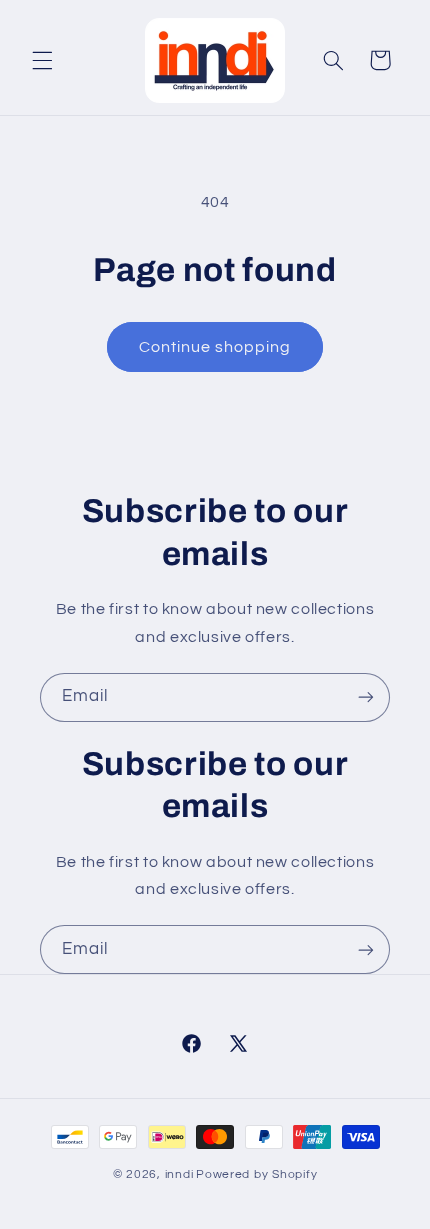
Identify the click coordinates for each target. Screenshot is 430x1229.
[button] (42, 60)
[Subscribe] (366, 697)
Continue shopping (215, 347)
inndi (179, 1174)
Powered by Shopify (256, 1174)
